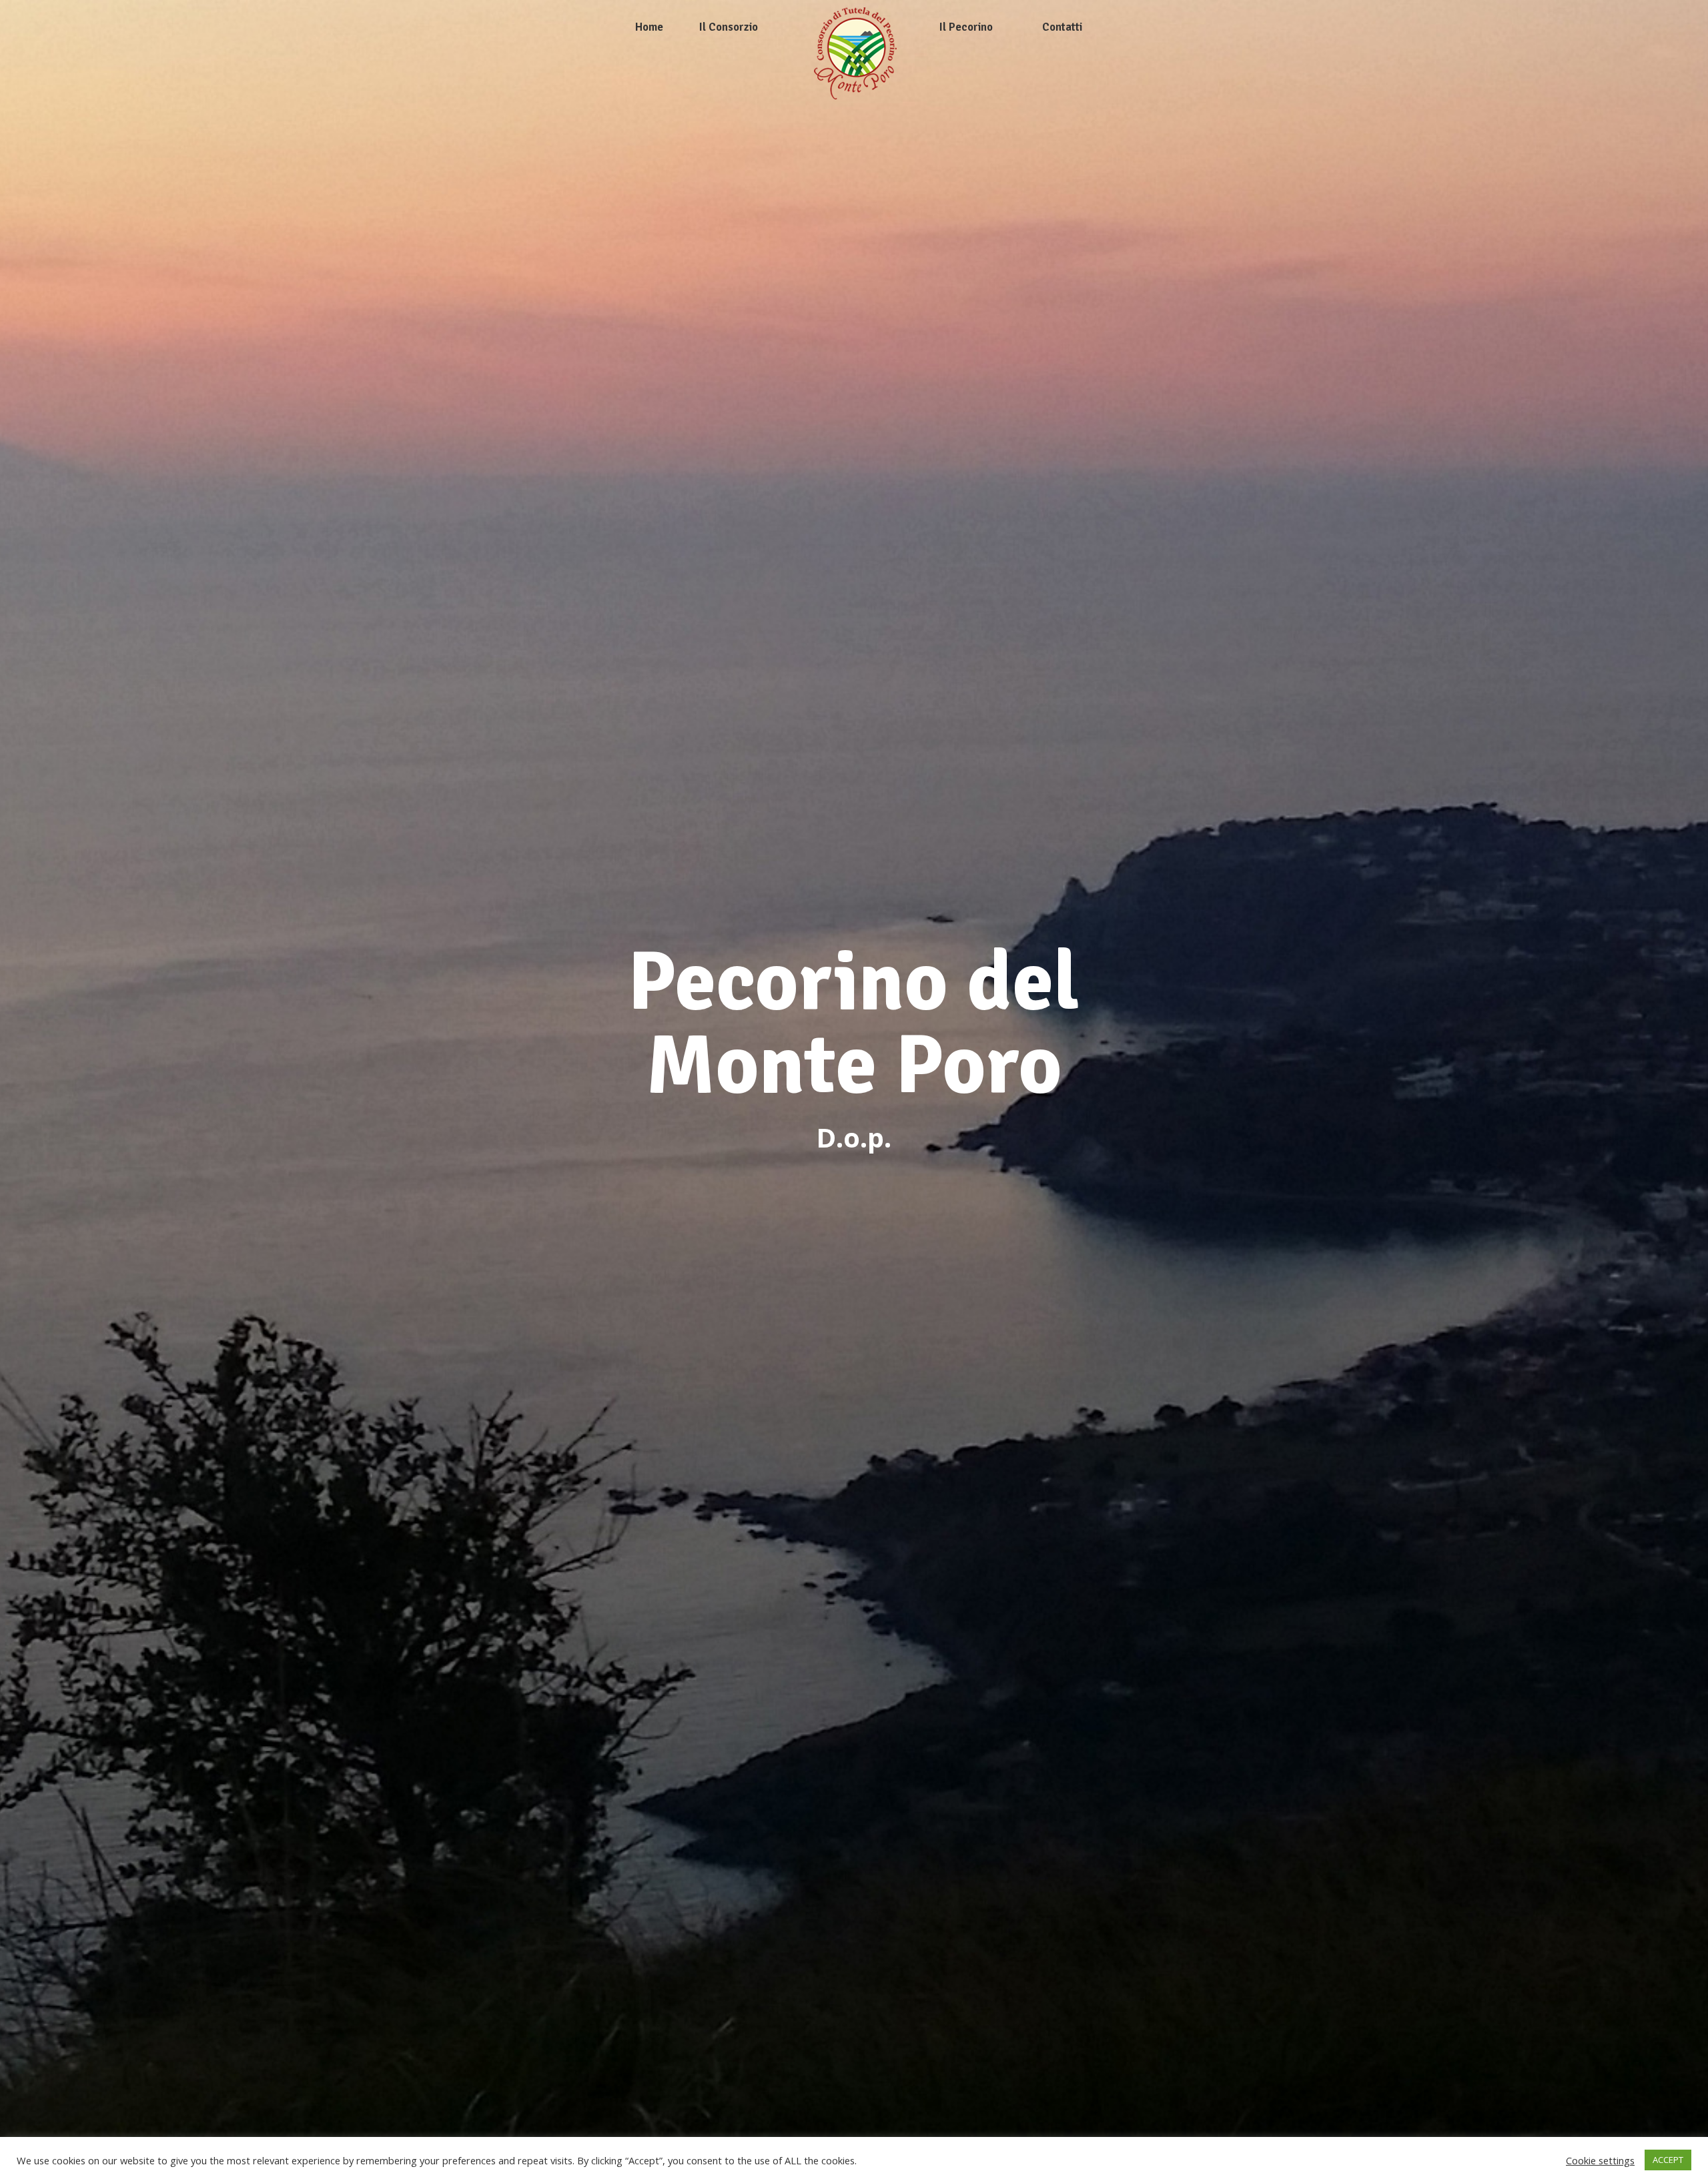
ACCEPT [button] (1668, 2160)
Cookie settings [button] (1600, 2160)
